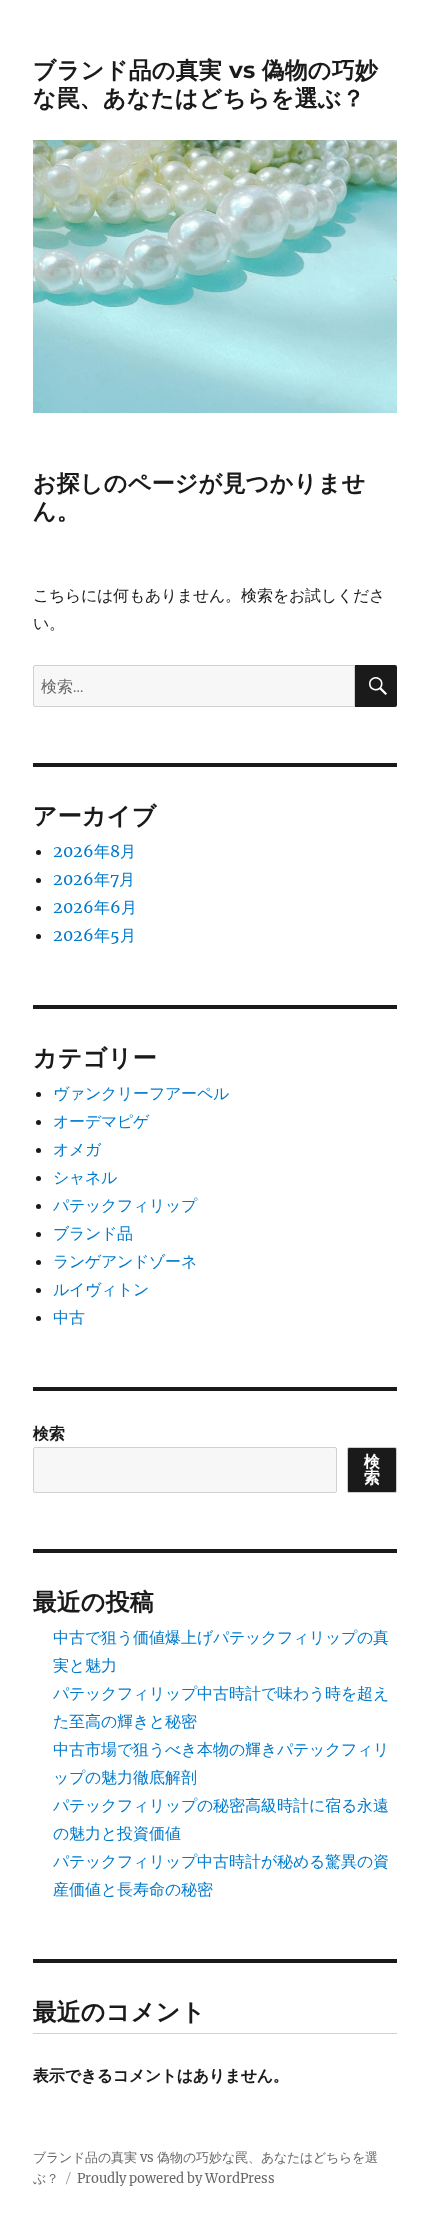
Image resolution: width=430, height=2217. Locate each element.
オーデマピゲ (101, 1121)
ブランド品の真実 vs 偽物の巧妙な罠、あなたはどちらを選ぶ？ (205, 84)
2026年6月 (95, 907)
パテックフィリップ (125, 1205)
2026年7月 (94, 879)
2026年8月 (94, 851)
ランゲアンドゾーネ (125, 1261)
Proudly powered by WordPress (176, 2178)
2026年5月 (94, 935)
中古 (69, 1317)
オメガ (77, 1149)
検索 (49, 1433)
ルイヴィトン (101, 1289)
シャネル (85, 1177)
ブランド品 (93, 1233)
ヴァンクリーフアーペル (141, 1093)
